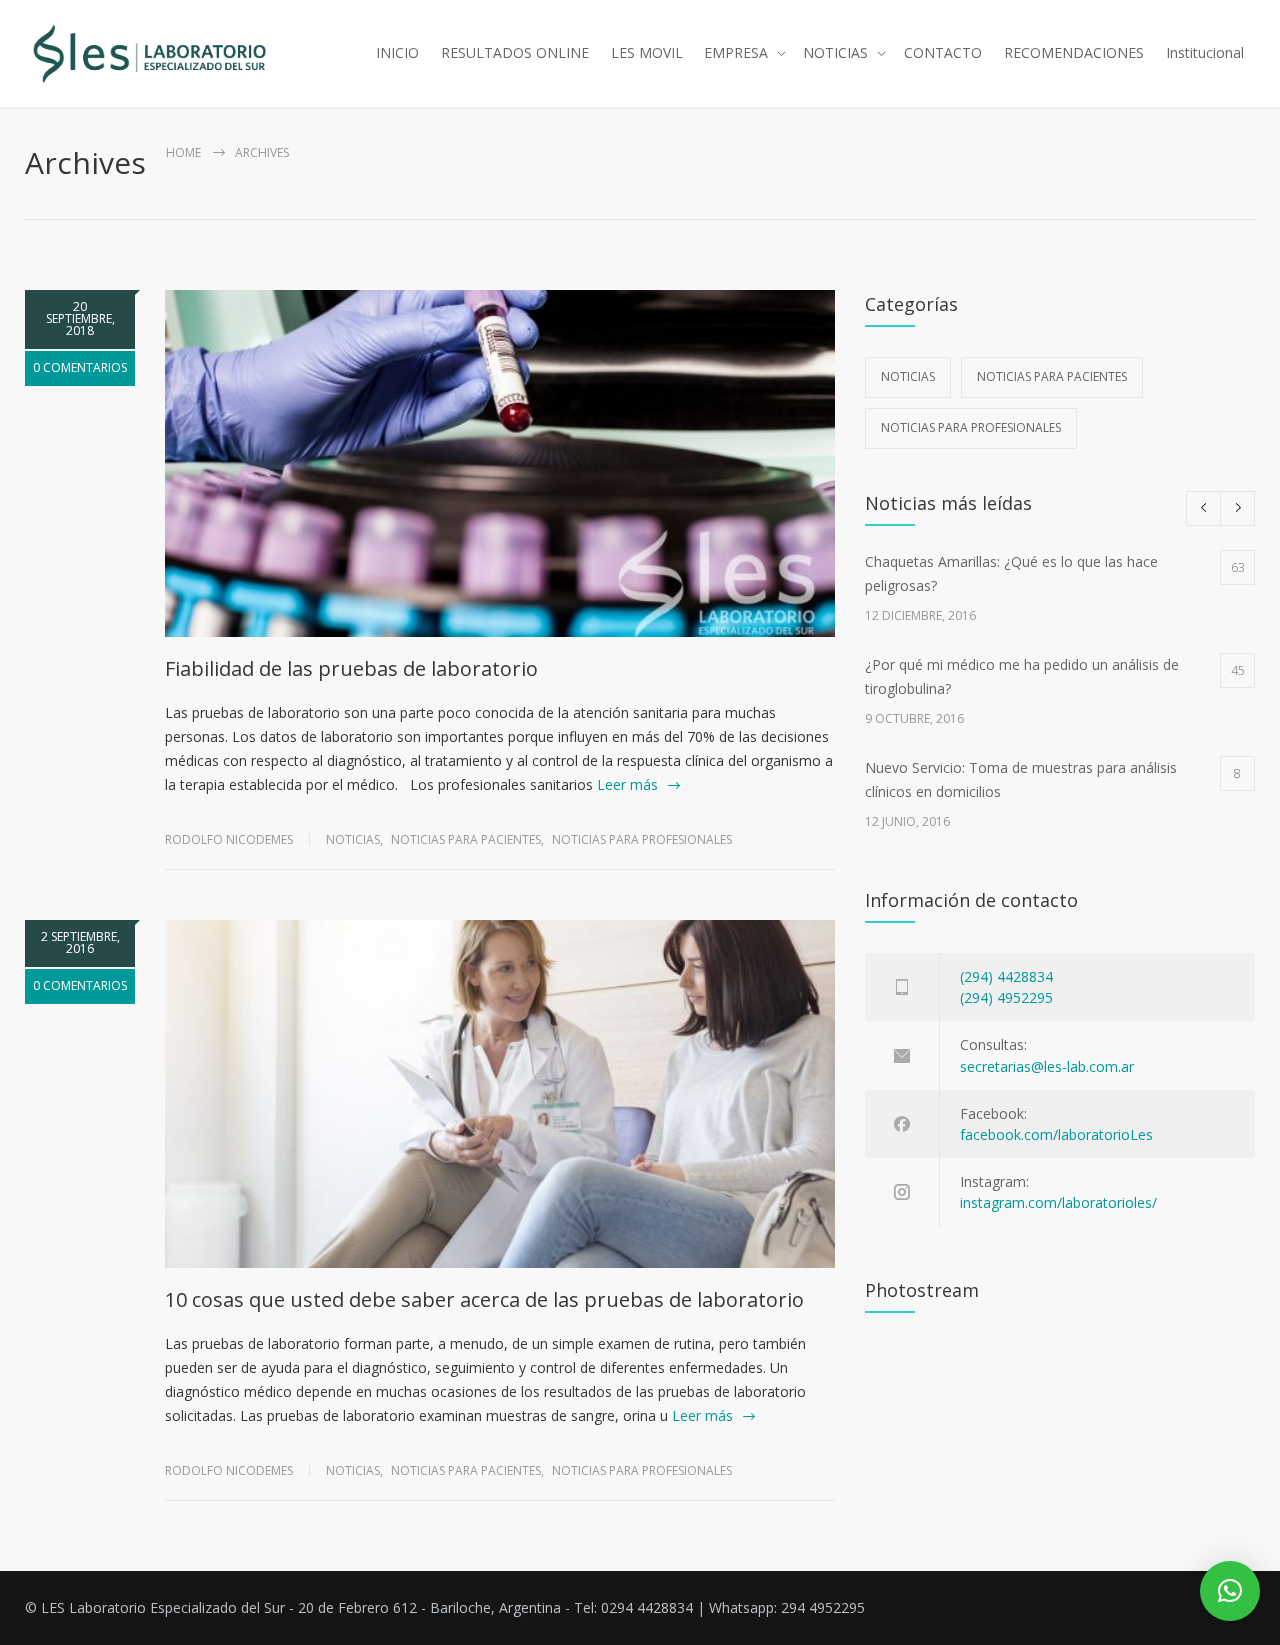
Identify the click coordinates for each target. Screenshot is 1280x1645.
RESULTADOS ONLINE (515, 52)
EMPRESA (736, 52)
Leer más (627, 784)
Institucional (1205, 52)
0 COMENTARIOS (80, 367)
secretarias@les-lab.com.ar (1047, 1066)
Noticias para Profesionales (642, 839)
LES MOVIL (647, 52)
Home (183, 152)
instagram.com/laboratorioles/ (1058, 1202)
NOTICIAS (835, 52)
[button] (1230, 1591)
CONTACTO (943, 52)
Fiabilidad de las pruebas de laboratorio (351, 668)
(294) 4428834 (1006, 976)
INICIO (397, 52)
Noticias (353, 839)
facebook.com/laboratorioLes (1056, 1134)
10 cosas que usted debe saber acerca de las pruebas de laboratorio (484, 1299)
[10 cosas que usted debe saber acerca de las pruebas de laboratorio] (500, 1093)
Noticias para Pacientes (466, 839)
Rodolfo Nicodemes (229, 839)
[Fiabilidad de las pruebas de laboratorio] (500, 463)
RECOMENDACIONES (1074, 52)
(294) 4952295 (1006, 997)
